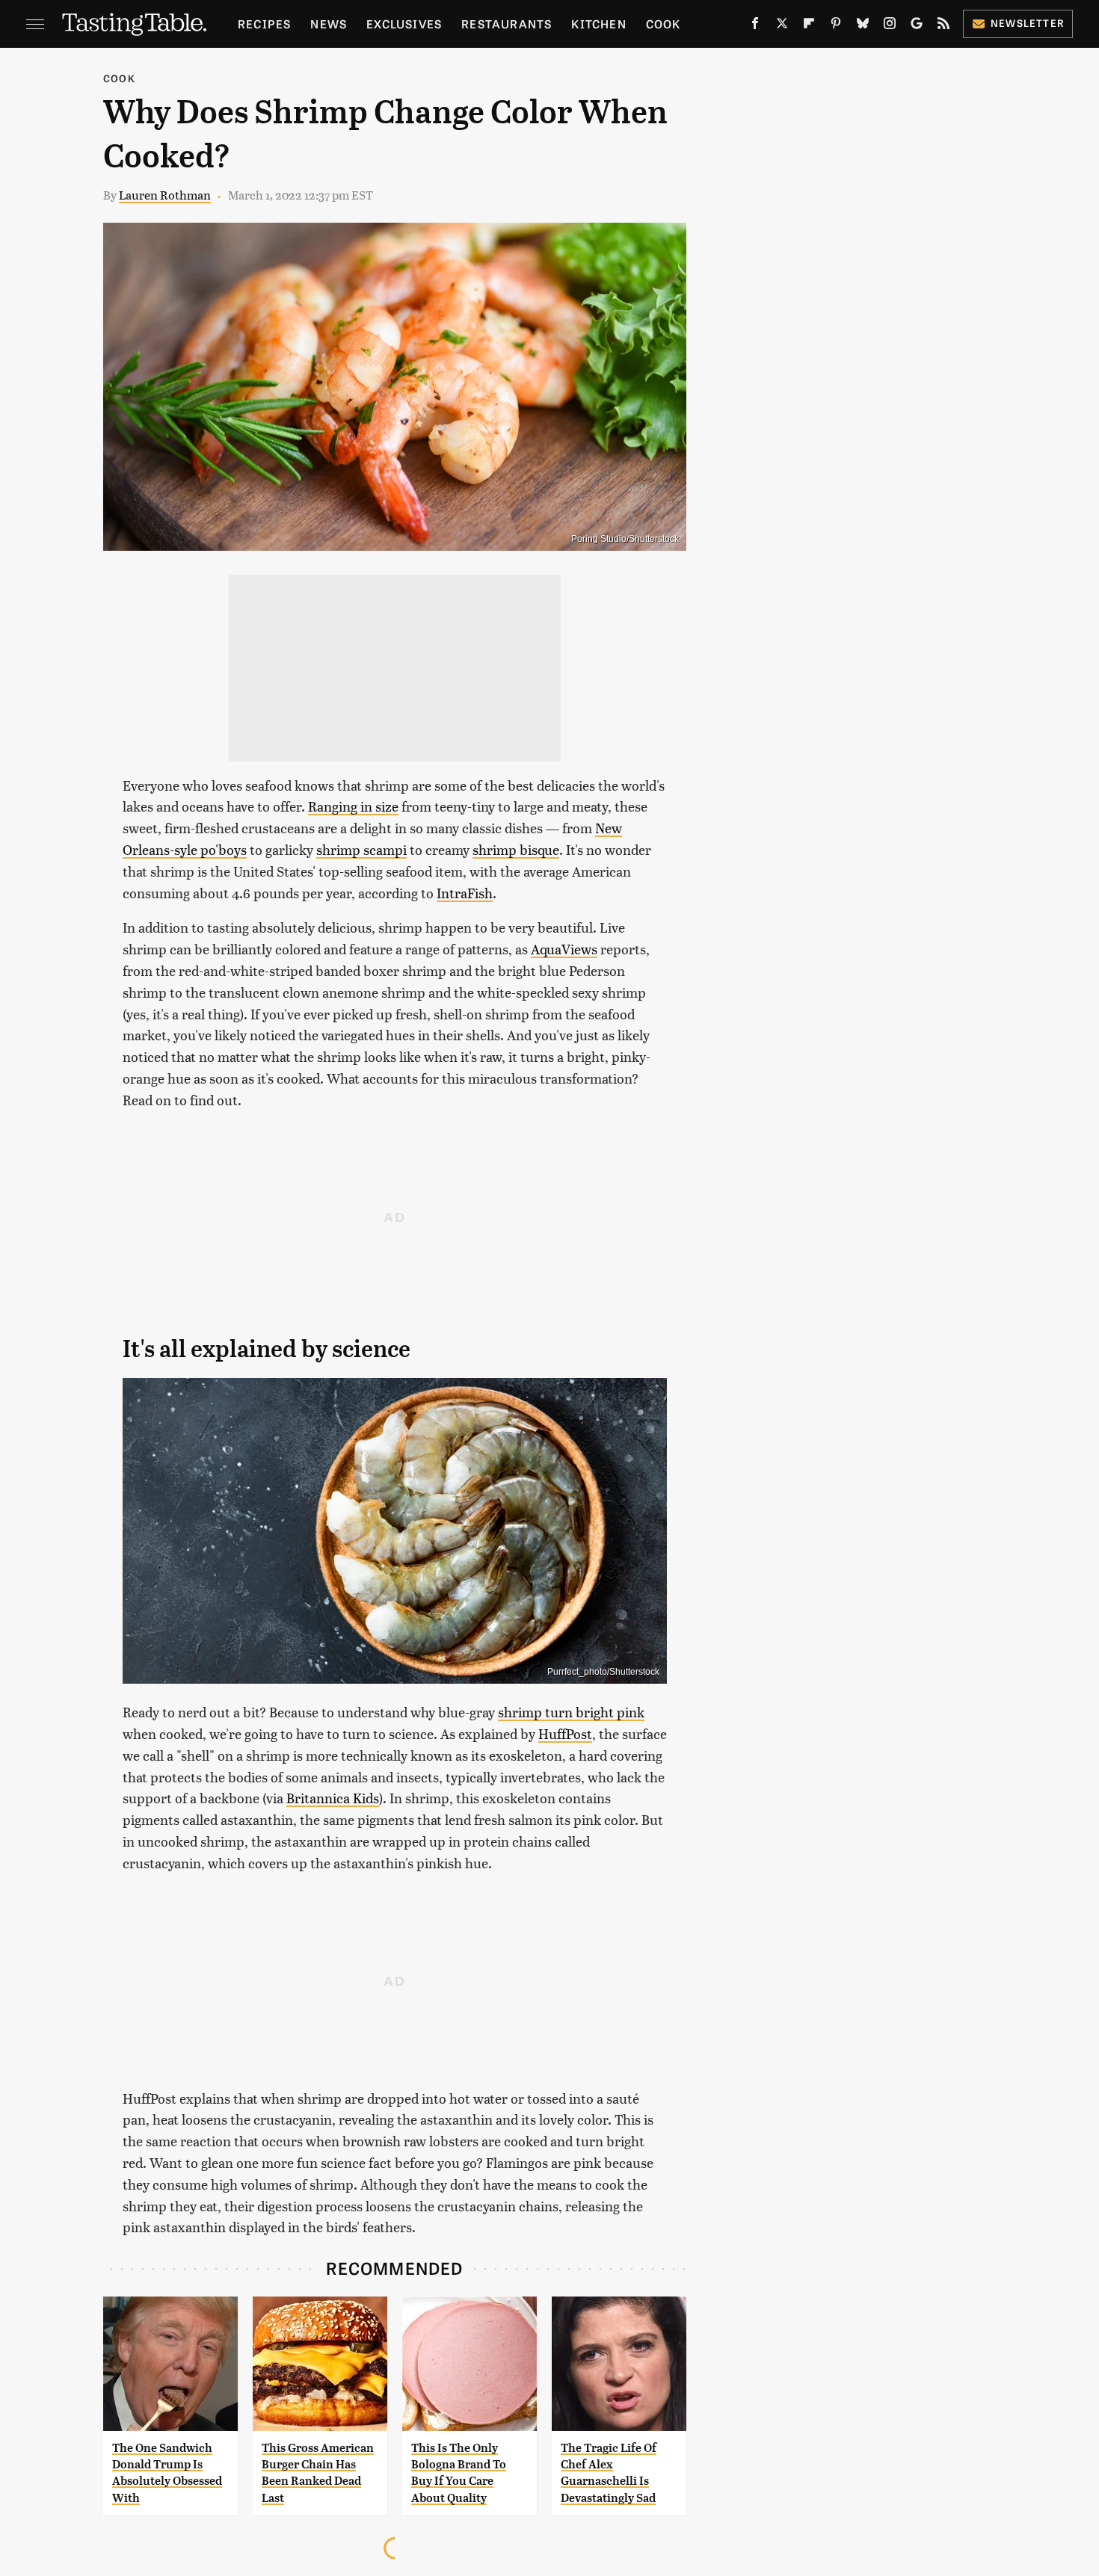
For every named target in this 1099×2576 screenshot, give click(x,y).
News (329, 24)
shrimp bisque (516, 849)
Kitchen (598, 24)
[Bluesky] (863, 26)
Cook (664, 24)
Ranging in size (353, 806)
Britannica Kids (333, 1798)
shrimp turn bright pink (571, 1712)
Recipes (264, 24)
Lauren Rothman (165, 195)
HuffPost (565, 1733)
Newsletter (1028, 23)
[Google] (917, 26)
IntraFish (465, 893)
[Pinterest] (836, 26)
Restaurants (507, 24)
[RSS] (943, 26)
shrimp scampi (361, 849)
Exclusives (404, 24)
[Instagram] (890, 26)
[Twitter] (782, 26)
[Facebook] (755, 26)
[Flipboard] (809, 26)
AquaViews (564, 949)
